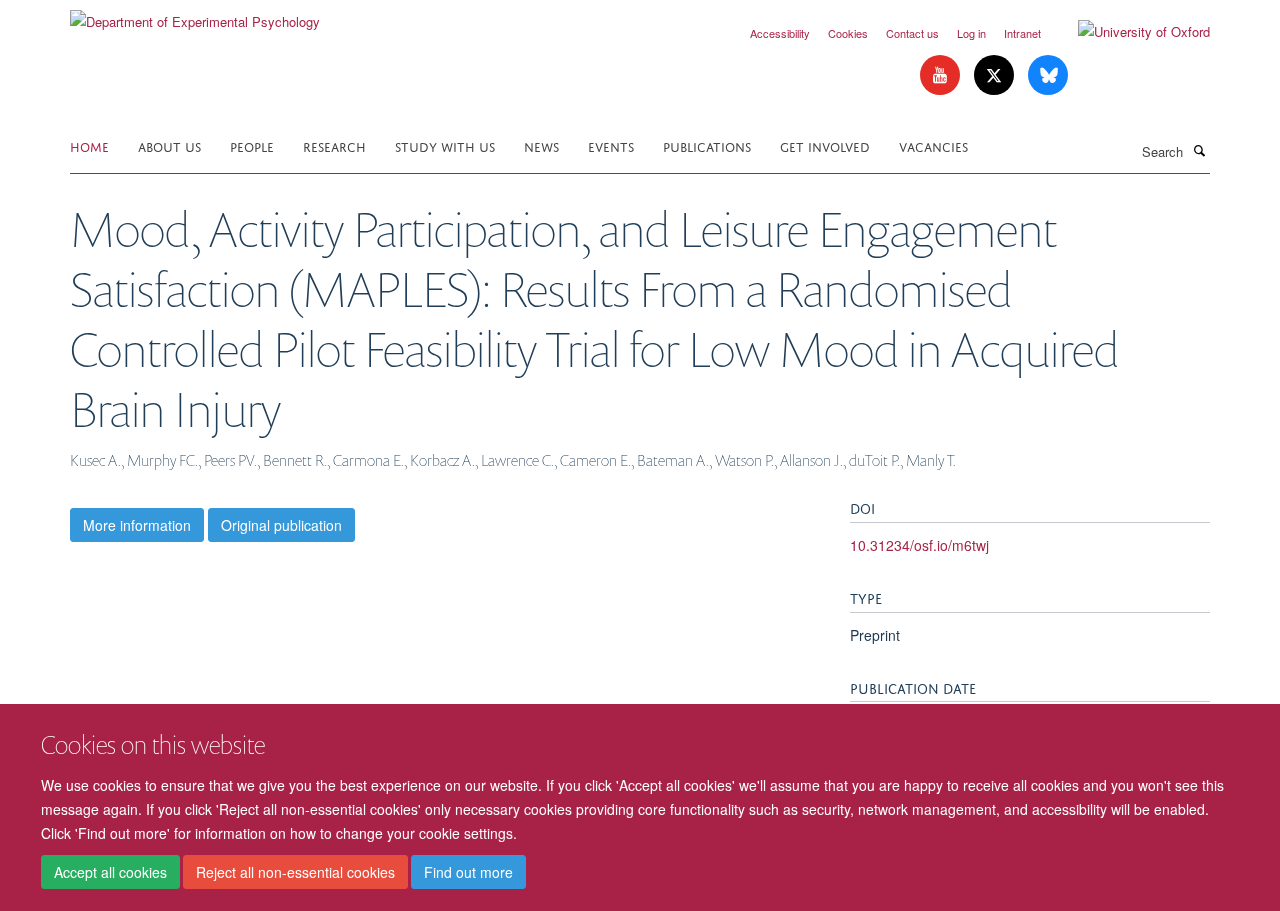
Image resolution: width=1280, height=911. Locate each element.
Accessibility (780, 33)
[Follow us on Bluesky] (1048, 75)
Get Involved (825, 145)
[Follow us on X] (996, 75)
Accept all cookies (110, 872)
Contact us (912, 33)
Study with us (445, 145)
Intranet (1022, 33)
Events (611, 145)
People (252, 145)
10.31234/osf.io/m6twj (919, 545)
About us (169, 145)
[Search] (1199, 150)
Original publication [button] (281, 525)
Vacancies (933, 145)
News (541, 145)
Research (334, 145)
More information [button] (137, 525)
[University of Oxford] (1129, 32)
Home (89, 145)
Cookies (848, 33)
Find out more (468, 872)
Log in (971, 33)
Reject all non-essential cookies (295, 872)
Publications (707, 145)
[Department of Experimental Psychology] (195, 14)
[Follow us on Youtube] (942, 75)
